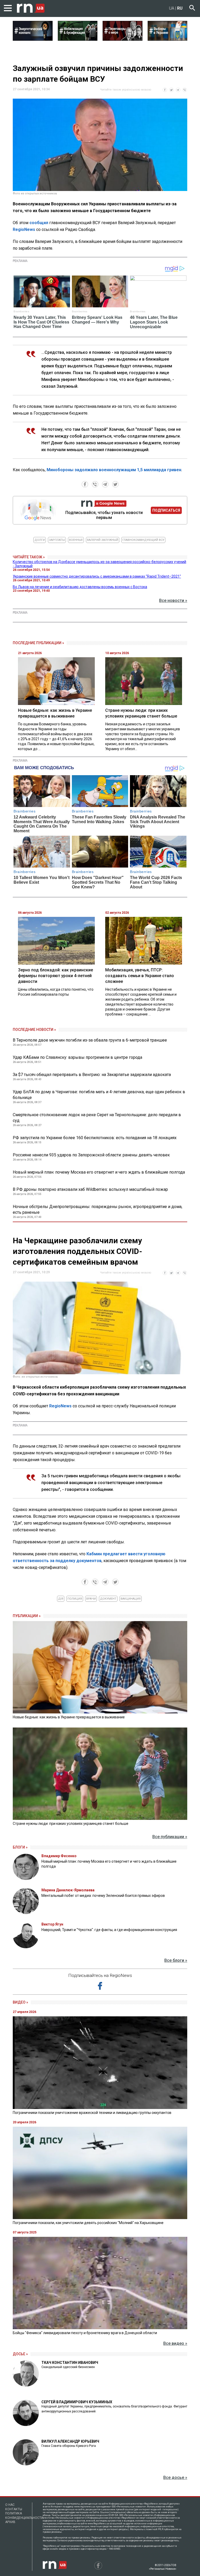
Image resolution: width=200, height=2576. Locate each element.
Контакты (14, 2509)
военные (76, 540)
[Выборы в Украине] (168, 39)
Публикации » (27, 1616)
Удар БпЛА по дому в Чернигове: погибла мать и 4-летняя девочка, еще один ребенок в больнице (99, 1095)
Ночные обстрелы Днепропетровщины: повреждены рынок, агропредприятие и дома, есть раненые (98, 1209)
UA (172, 8)
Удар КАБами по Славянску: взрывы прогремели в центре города (77, 1057)
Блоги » (20, 1847)
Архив (10, 2522)
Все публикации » (170, 1837)
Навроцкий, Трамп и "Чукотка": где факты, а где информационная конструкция (109, 1930)
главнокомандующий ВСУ (143, 540)
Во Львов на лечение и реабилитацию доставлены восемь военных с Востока (80, 587)
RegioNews (24, 229)
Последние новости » (34, 1030)
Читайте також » (29, 557)
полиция (75, 1599)
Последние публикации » (38, 643)
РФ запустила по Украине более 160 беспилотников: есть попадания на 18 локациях (95, 1138)
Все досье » (175, 2478)
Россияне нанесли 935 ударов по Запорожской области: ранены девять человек (91, 1155)
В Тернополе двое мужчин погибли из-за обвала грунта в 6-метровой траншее (90, 1040)
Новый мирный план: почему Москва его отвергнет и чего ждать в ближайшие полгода (99, 1172)
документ (108, 1599)
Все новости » (173, 600)
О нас (10, 2505)
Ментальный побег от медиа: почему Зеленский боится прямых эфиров (103, 1896)
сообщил (39, 223)
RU (180, 8)
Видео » (20, 2002)
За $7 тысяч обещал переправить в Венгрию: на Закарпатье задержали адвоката (92, 1075)
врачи (91, 1599)
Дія (61, 1599)
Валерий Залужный (103, 540)
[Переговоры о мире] (123, 39)
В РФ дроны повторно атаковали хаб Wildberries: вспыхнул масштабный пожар (90, 1189)
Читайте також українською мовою (126, 90)
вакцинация (131, 1599)
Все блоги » (176, 1960)
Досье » (20, 2354)
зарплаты (57, 540)
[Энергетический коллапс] (33, 39)
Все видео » (175, 2343)
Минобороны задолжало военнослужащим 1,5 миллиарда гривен (114, 470)
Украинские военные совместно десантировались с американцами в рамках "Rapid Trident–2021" (97, 576)
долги (40, 540)
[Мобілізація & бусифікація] (78, 39)
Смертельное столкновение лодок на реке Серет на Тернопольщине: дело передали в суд (97, 1118)
